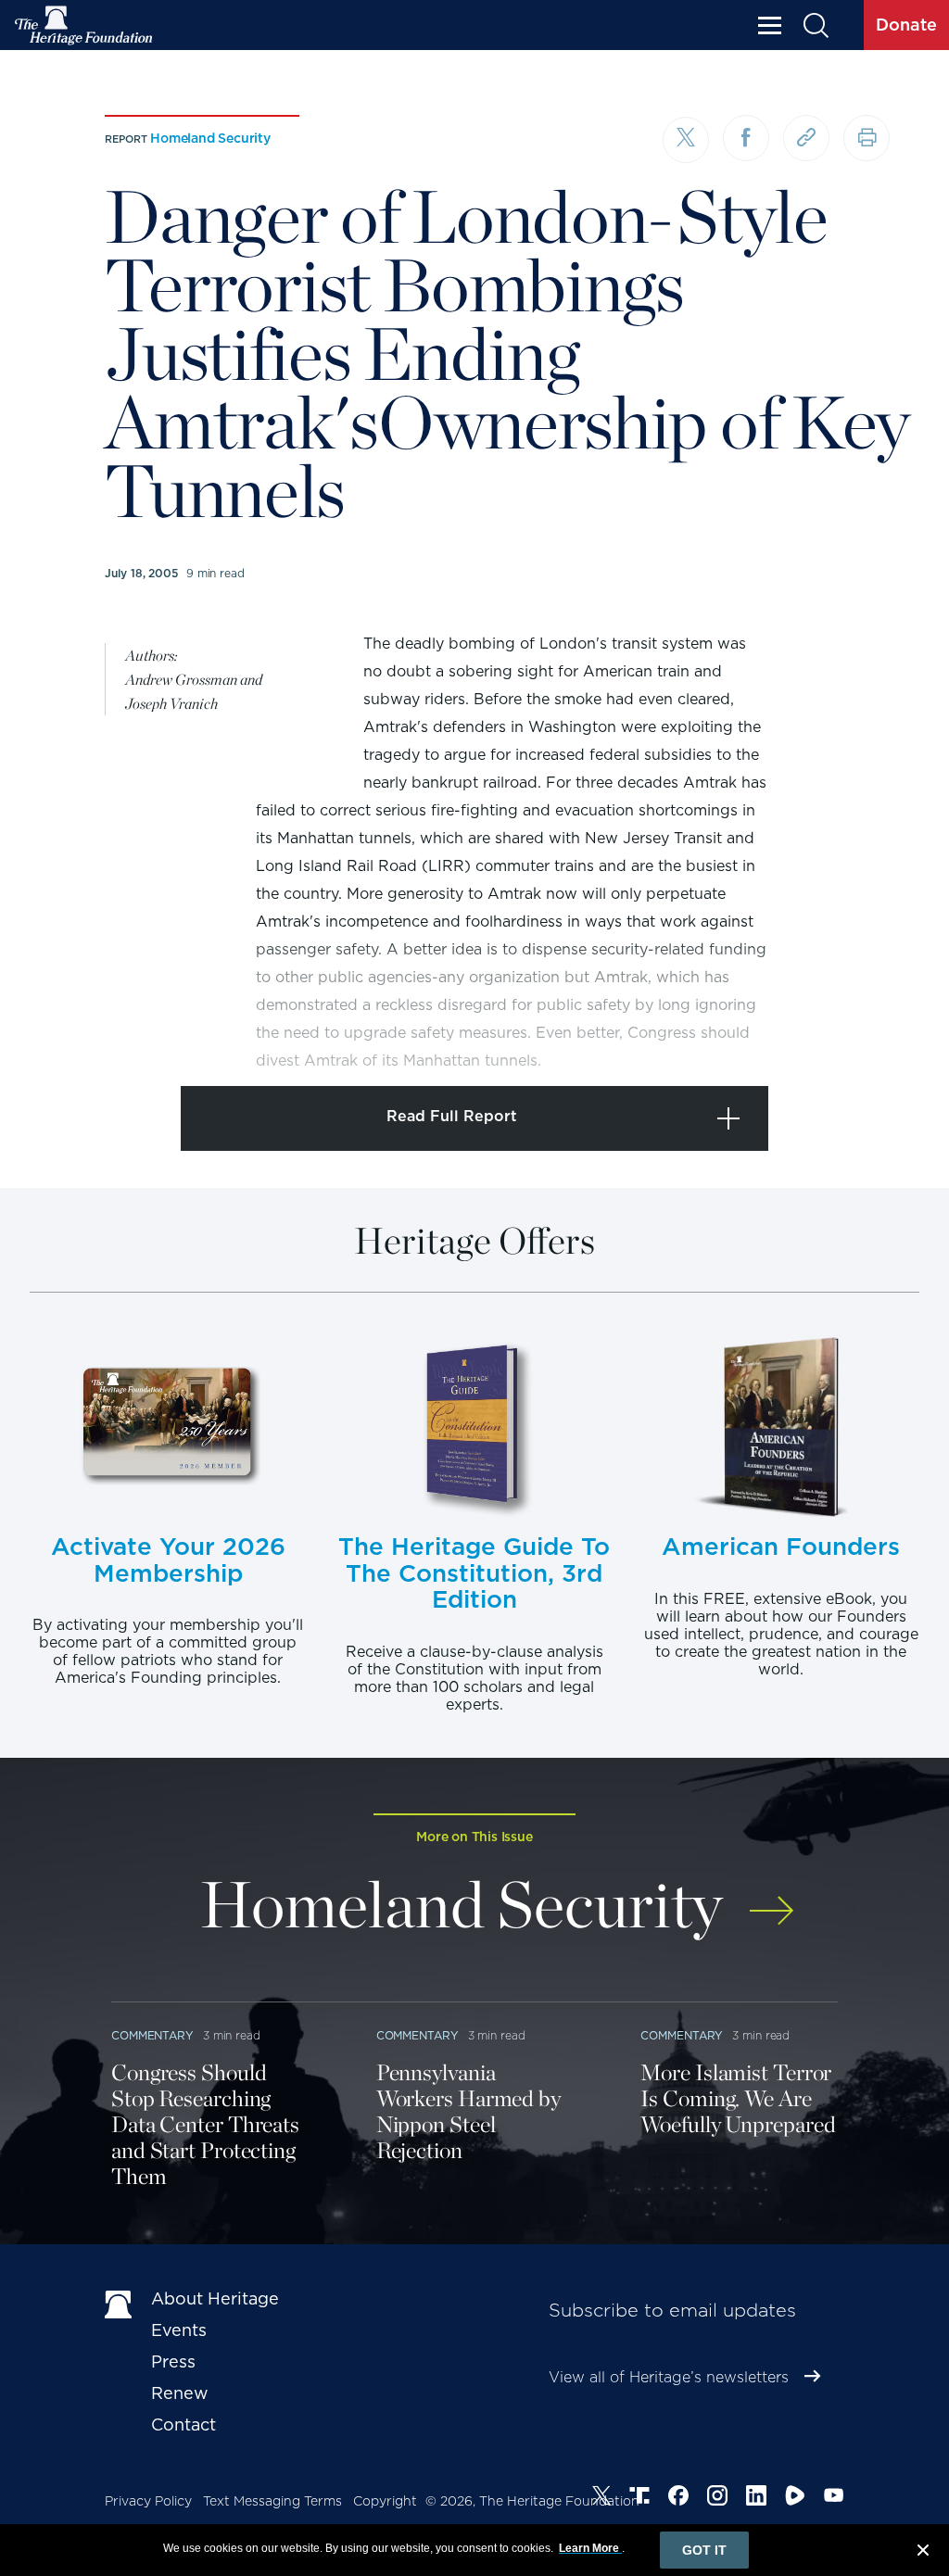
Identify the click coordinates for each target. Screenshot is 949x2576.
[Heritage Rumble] (795, 2498)
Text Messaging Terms (272, 2501)
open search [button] (815, 25)
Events (179, 2330)
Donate (906, 25)
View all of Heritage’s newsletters (669, 2377)
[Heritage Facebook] (678, 2498)
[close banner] (923, 2553)
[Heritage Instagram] (717, 2498)
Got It (704, 2550)
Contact (183, 2424)
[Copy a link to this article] (806, 138)
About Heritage (215, 2298)
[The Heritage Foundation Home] (84, 25)
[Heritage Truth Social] (639, 2498)
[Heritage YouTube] (834, 2498)
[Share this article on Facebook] (746, 138)
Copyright (385, 2501)
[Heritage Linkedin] (756, 2498)
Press (173, 2361)
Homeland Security (210, 138)
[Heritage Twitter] (601, 2498)
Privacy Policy (148, 2501)
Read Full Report (452, 1116)
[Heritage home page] (119, 2303)
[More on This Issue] (772, 1898)
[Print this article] (867, 138)
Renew (180, 2393)
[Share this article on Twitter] (686, 140)
